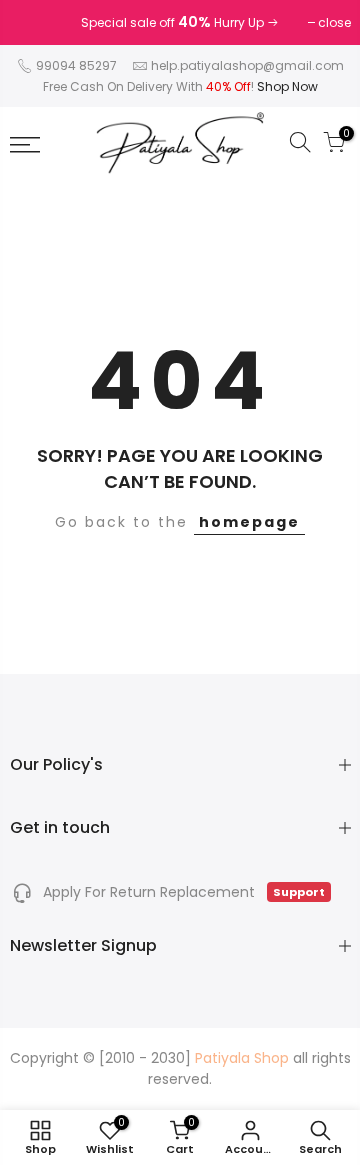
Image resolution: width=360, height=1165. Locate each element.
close (36, 22)
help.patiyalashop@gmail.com (247, 65)
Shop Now (287, 86)
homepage (249, 522)
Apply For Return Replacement (182, 892)
